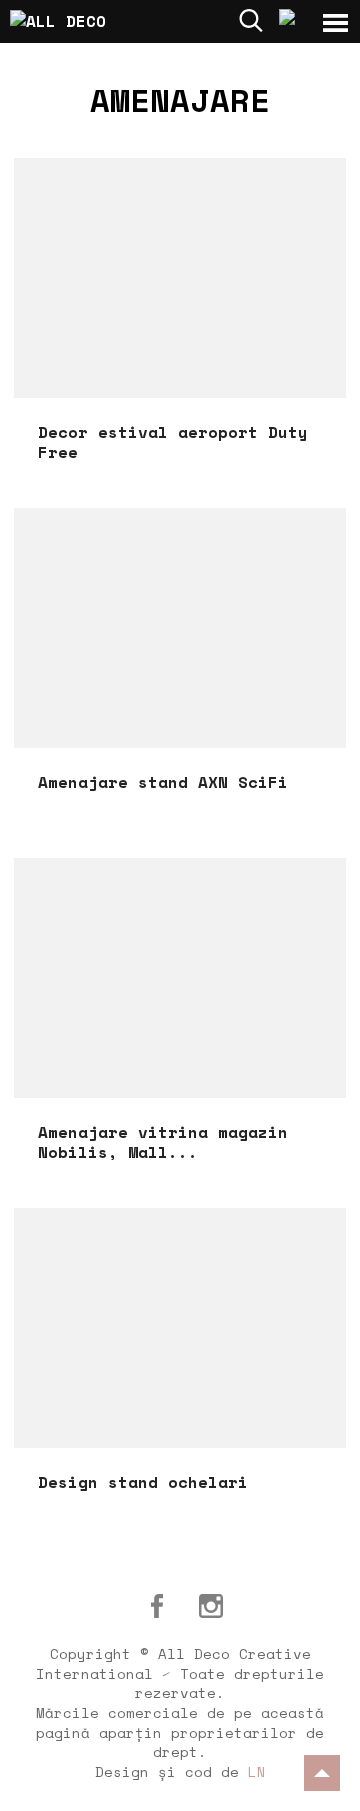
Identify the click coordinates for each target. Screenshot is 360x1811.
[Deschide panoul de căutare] (251, 20)
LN (257, 1771)
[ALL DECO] (75, 19)
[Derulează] (322, 1773)
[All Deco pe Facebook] (157, 1606)
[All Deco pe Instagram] (211, 1606)
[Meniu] (335, 23)
